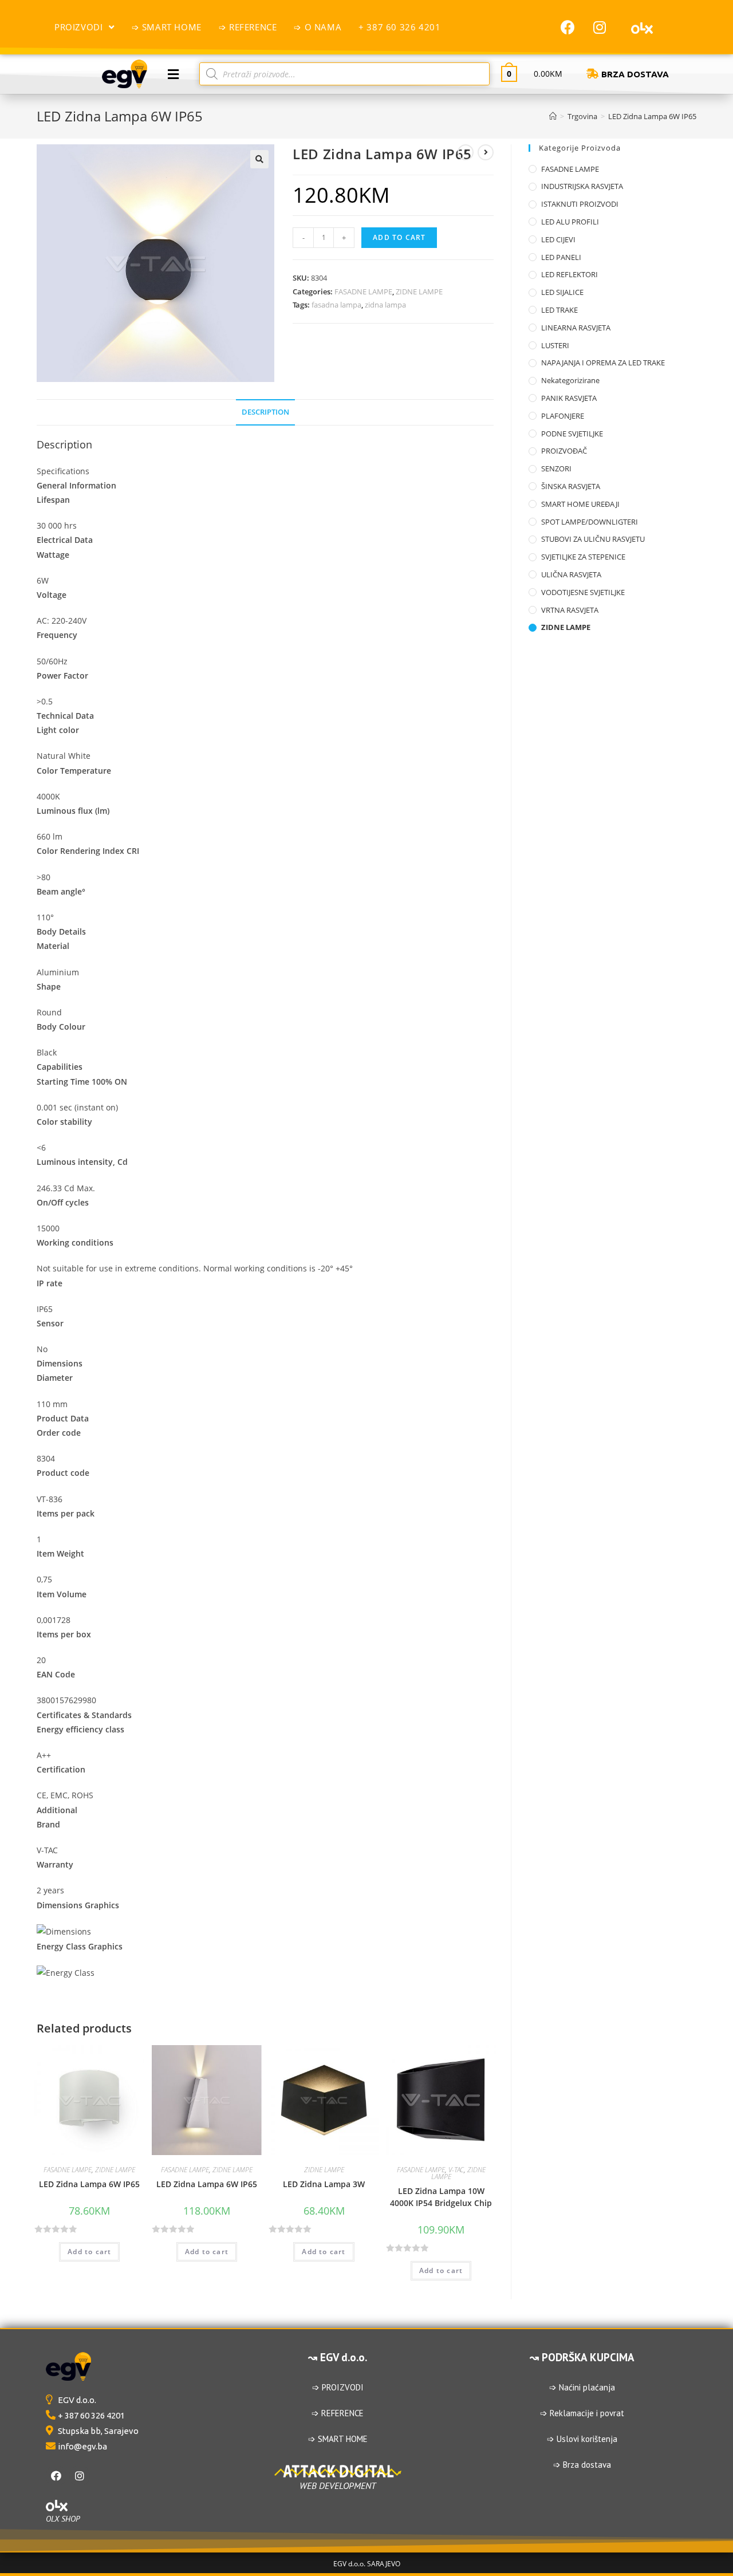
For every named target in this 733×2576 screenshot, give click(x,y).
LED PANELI (561, 257)
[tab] (265, 413)
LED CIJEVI (558, 239)
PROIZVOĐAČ (564, 451)
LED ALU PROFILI (570, 222)
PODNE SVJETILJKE (572, 434)
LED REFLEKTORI (570, 274)
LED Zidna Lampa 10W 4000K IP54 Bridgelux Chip (441, 2197)
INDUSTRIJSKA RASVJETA (582, 186)
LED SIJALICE (562, 292)
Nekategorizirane (570, 380)
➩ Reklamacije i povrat (582, 2413)
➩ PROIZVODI (338, 2387)
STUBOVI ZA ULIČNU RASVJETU (593, 539)
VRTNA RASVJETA (570, 610)
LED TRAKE (559, 310)
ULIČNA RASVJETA (571, 574)
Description (265, 412)
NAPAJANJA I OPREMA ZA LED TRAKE (603, 363)
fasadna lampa (336, 305)
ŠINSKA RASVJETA (571, 486)
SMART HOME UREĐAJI (580, 504)
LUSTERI (555, 345)
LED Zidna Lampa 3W (324, 2184)
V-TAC (456, 2170)
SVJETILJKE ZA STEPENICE (583, 557)
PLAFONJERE (563, 416)
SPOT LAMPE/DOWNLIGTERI (590, 522)
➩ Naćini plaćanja (582, 2387)
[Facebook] (568, 27)
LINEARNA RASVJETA (576, 328)
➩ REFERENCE (338, 2413)
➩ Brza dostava (582, 2465)
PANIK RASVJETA (569, 398)
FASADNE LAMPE (363, 292)
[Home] (553, 116)
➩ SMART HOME (338, 2439)
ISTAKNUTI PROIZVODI (580, 204)
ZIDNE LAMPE (419, 292)
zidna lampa (385, 305)
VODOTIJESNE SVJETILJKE (583, 592)
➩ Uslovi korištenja (582, 2439)
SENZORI (556, 468)
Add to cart (399, 237)
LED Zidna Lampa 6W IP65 (89, 2184)
